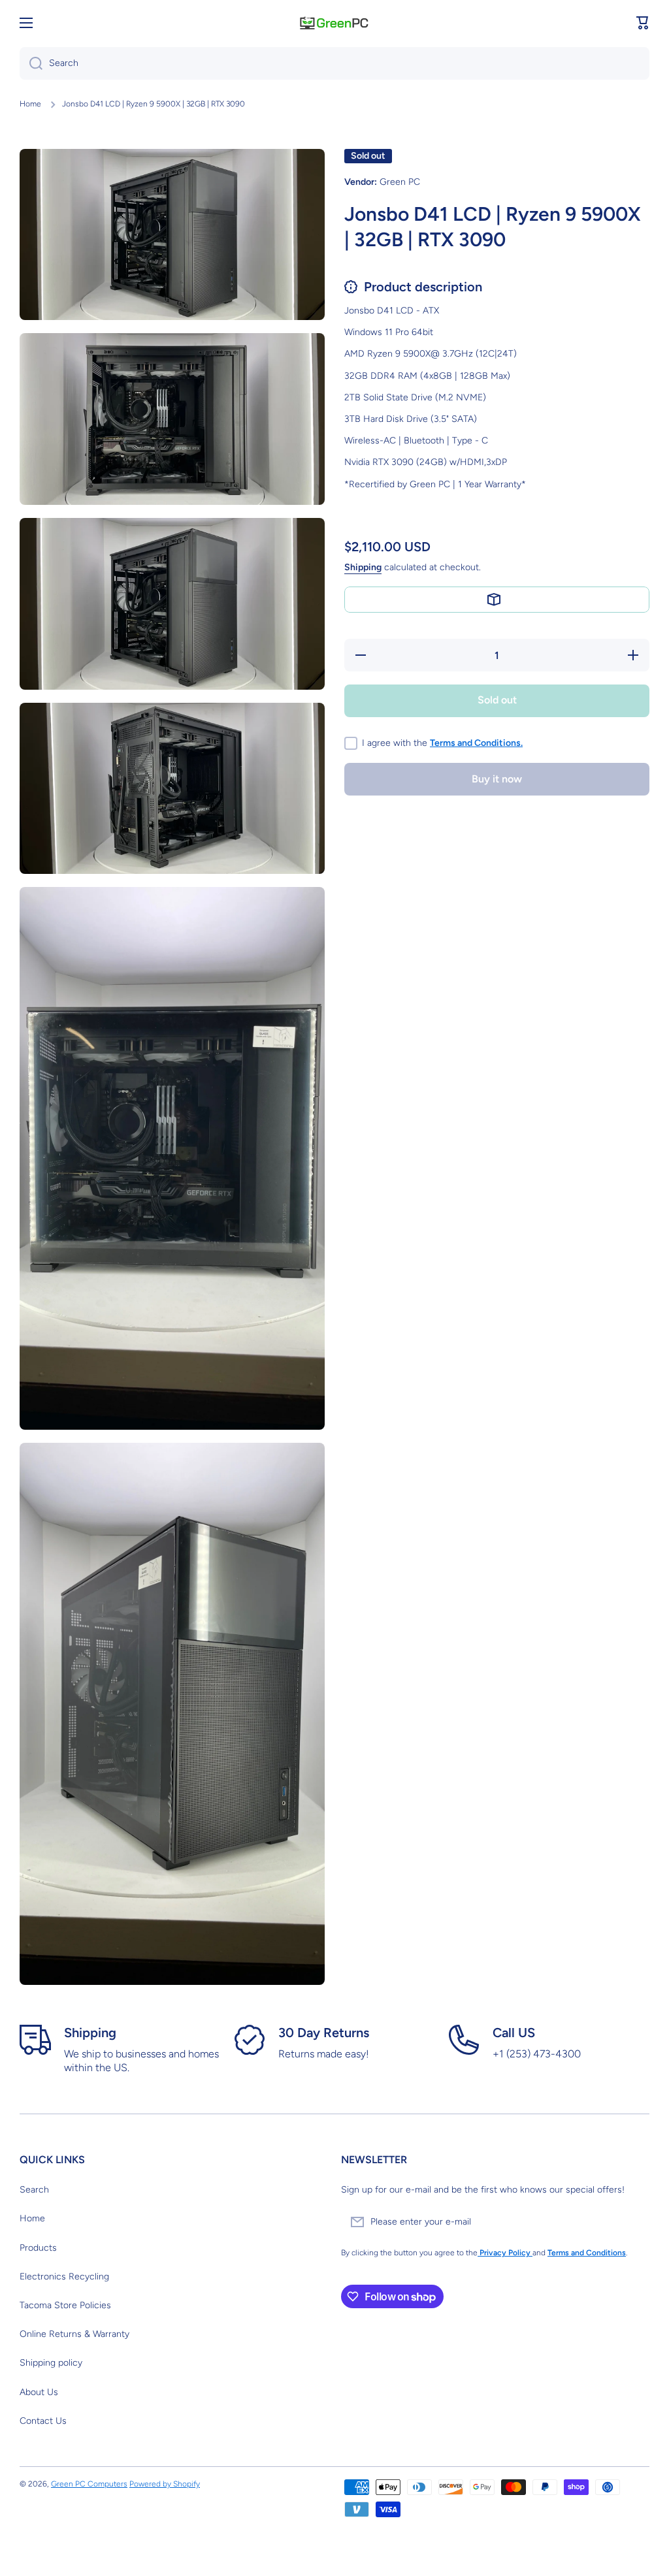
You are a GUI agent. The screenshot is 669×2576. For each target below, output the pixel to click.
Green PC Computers (89, 2484)
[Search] (31, 63)
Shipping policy (51, 2363)
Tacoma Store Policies (65, 2305)
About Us (39, 2392)
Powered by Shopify (165, 2484)
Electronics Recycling (64, 2277)
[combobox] (334, 63)
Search (34, 2190)
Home (30, 104)
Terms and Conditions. (476, 743)
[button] (643, 23)
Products (38, 2248)
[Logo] (334, 23)
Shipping (363, 567)
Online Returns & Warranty (74, 2334)
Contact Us (43, 2421)
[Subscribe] (633, 2222)
